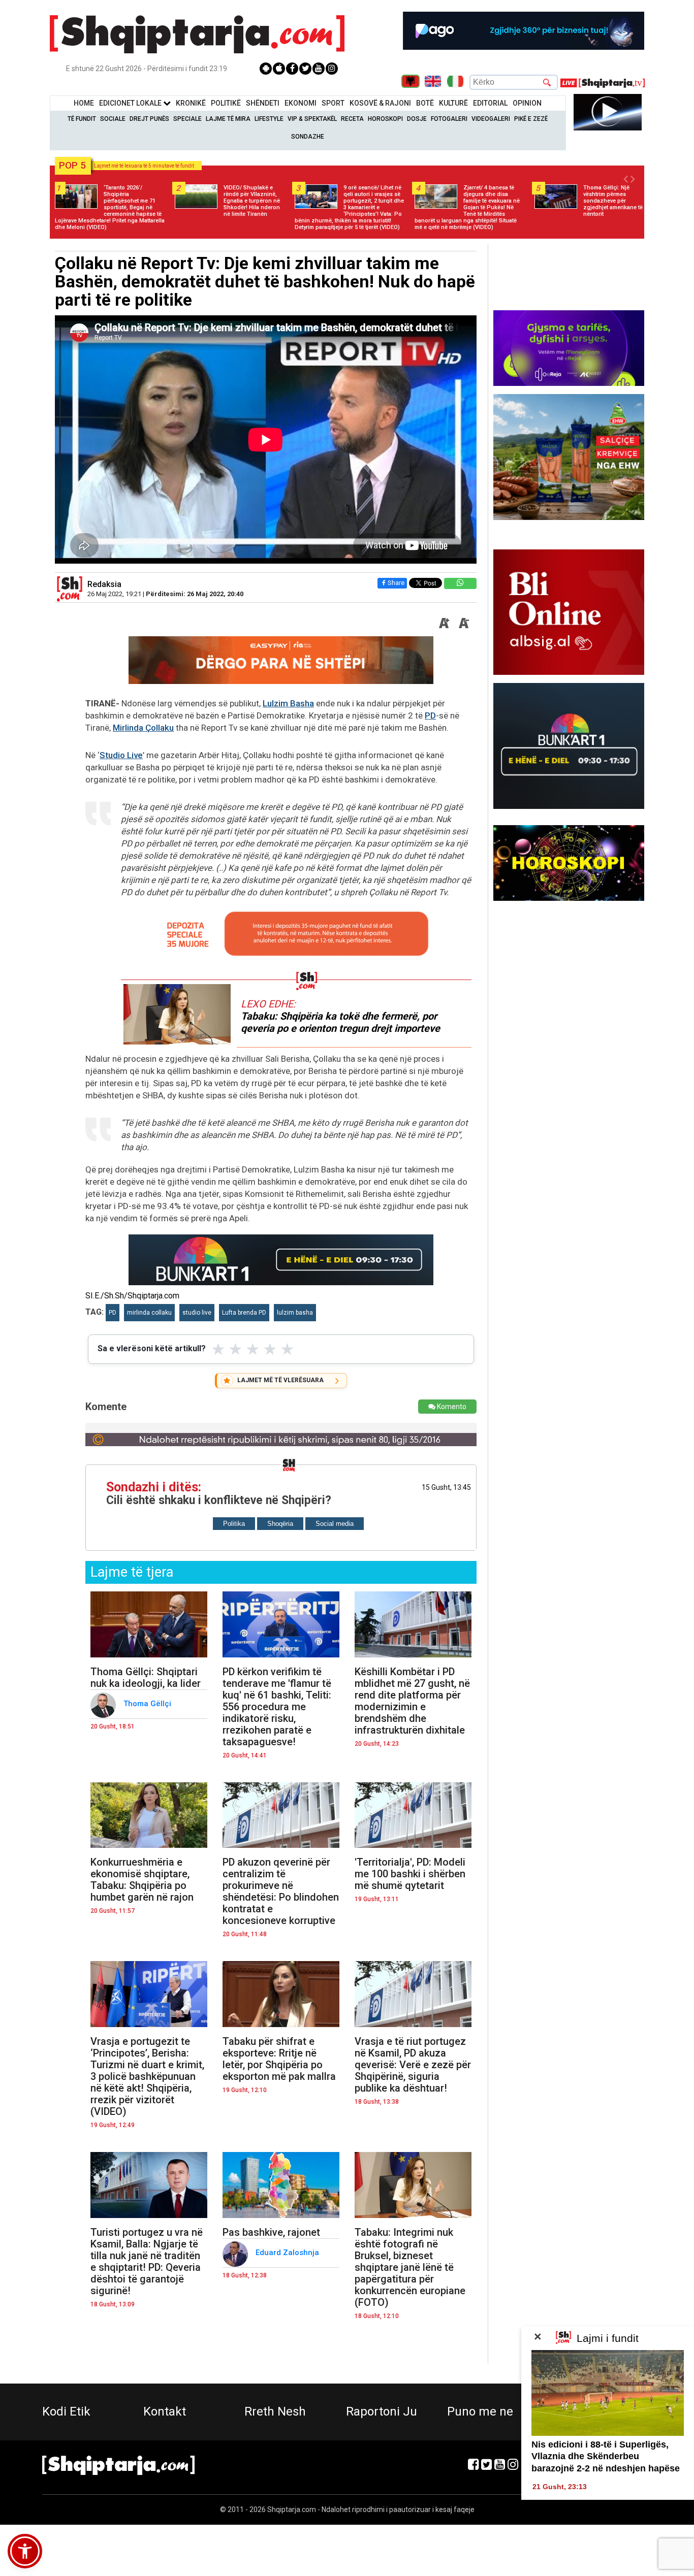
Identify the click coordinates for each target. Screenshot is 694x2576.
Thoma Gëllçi (148, 1704)
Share (396, 583)
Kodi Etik (66, 2411)
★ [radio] (218, 1349)
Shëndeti (263, 103)
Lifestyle (269, 119)
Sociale (113, 119)
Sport (333, 103)
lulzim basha (295, 1313)
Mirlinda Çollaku (143, 728)
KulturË (453, 103)
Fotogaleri (449, 119)
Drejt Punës (149, 119)
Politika (234, 1524)
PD (430, 715)
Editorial (490, 103)
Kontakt (165, 2411)
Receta (352, 119)
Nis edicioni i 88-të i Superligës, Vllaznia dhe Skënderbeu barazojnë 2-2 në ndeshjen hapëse (606, 2456)
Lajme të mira (228, 119)
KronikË (191, 103)
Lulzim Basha (288, 703)
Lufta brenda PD (244, 1313)
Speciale (187, 119)
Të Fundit (82, 119)
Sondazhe (308, 137)
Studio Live (121, 755)
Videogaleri (491, 119)
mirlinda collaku (149, 1313)
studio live (197, 1313)
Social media (335, 1524)
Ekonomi (301, 103)
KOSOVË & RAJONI (380, 103)
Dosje (417, 119)
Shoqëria (280, 1524)
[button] (25, 2551)
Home (84, 103)
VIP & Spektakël (312, 119)
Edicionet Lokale (131, 103)
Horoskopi (385, 119)
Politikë (226, 103)
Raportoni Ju (382, 2411)
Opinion (527, 103)
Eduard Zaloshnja (288, 2253)
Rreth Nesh (275, 2411)
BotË (425, 103)
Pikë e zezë (531, 119)
